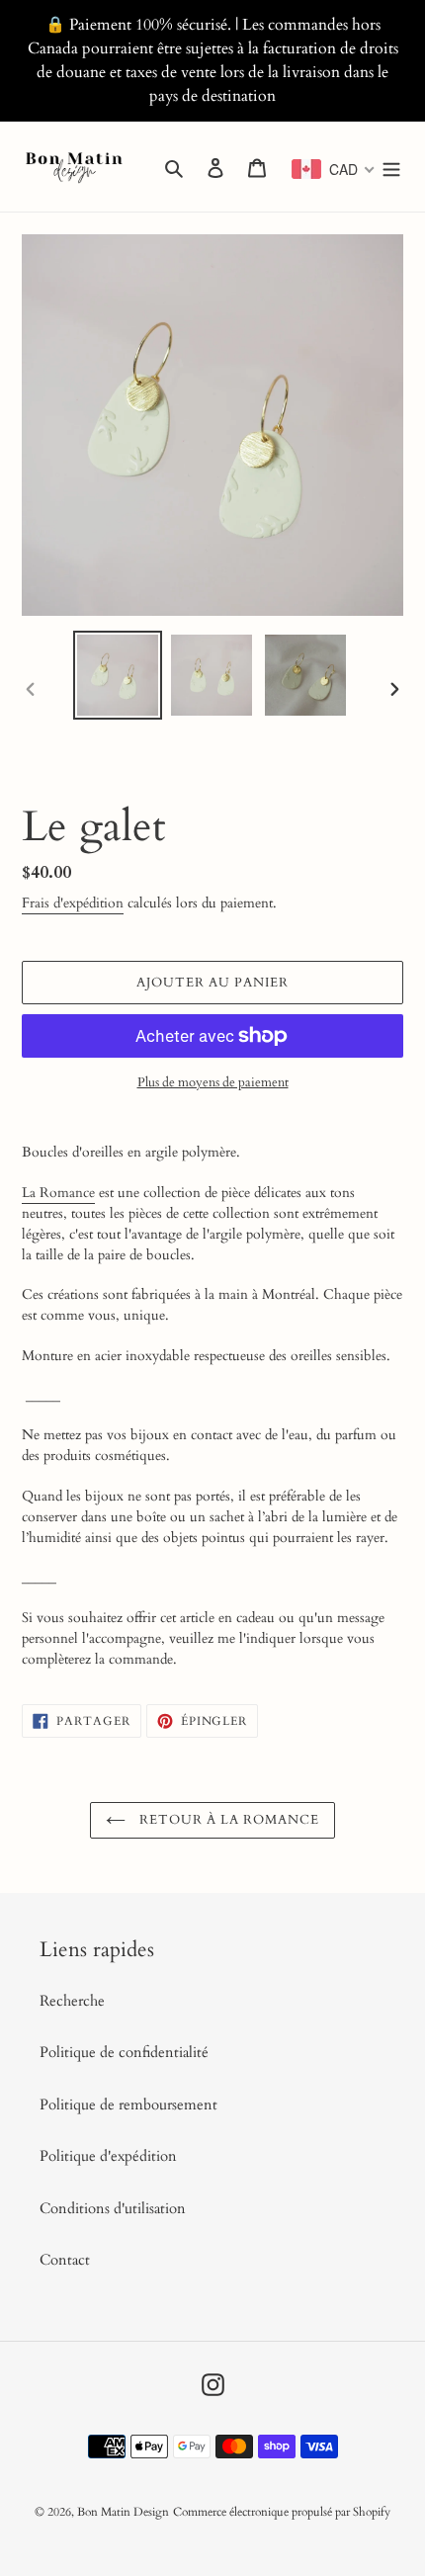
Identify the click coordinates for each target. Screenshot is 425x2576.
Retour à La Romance (228, 1820)
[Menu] (391, 167)
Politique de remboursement (128, 2104)
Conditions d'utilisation (113, 2208)
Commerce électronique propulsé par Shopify (282, 2512)
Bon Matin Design (123, 2512)
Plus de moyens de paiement (213, 1082)
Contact (65, 2260)
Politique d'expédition (108, 2156)
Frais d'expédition (73, 903)
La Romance (58, 1193)
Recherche (72, 2001)
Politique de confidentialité (124, 2052)
